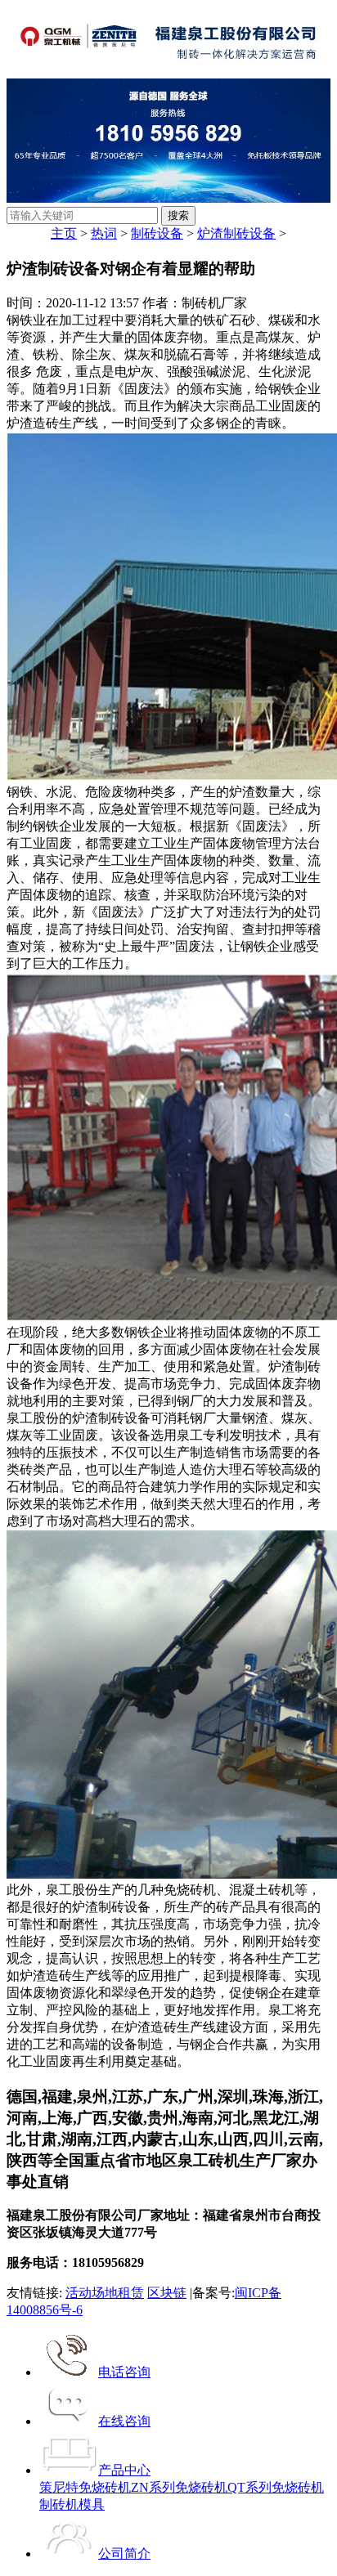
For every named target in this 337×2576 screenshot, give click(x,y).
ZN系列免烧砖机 (179, 2487)
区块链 (167, 2293)
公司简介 (124, 2554)
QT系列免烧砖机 (276, 2487)
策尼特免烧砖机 (85, 2487)
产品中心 (124, 2470)
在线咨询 (124, 2421)
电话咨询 (124, 2372)
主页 (64, 233)
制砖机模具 (72, 2504)
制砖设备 (157, 233)
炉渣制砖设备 (236, 233)
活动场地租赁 (105, 2293)
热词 (104, 233)
